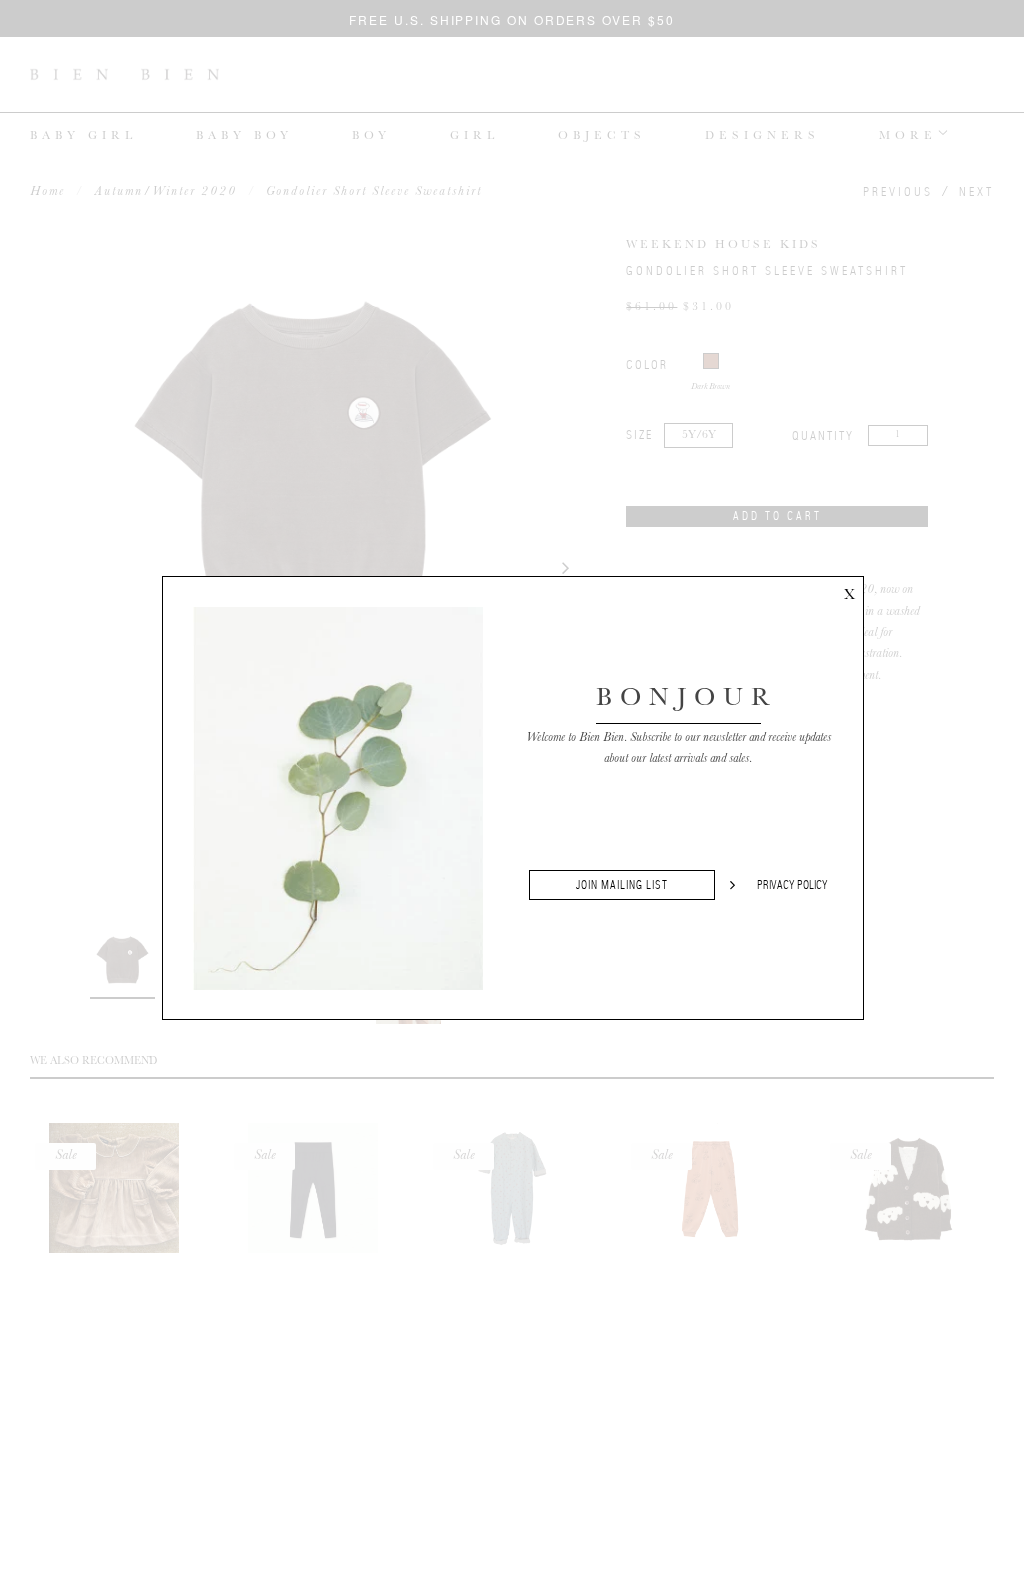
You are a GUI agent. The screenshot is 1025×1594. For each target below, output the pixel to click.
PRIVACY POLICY (792, 885)
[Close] (849, 591)
